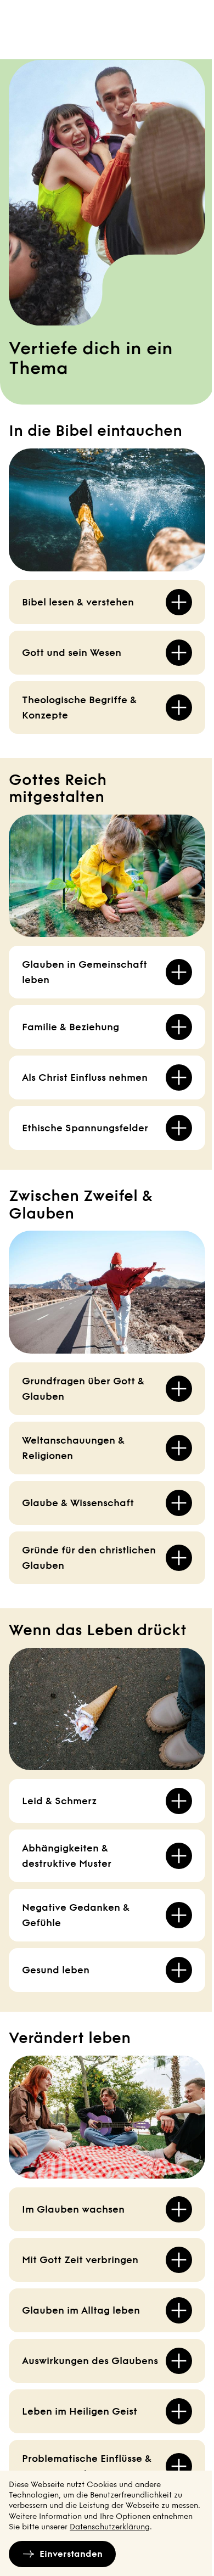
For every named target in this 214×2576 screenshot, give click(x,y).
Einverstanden (71, 2554)
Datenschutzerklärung (110, 2527)
